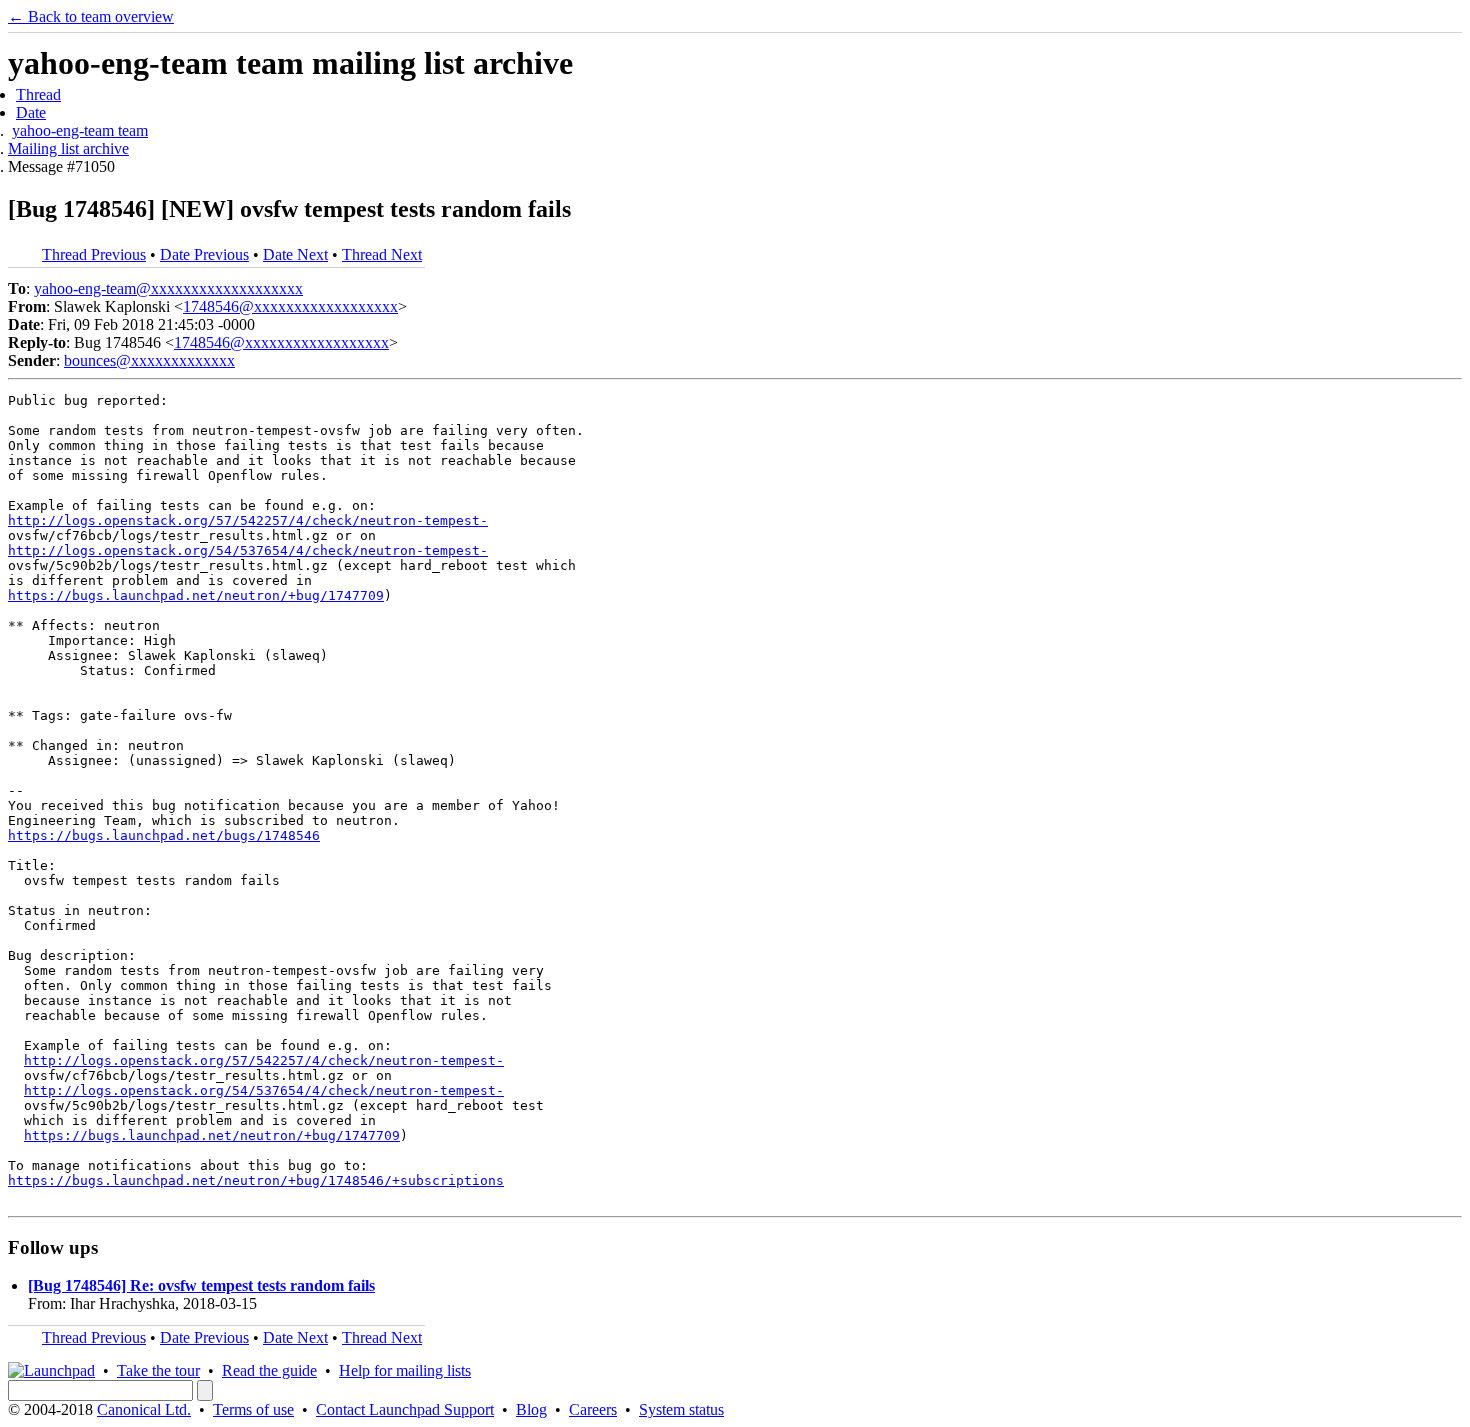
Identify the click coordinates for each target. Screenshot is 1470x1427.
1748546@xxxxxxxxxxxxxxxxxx (290, 306)
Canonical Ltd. (144, 1409)
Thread (38, 94)
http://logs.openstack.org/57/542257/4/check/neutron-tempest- (248, 520)
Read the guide (269, 1370)
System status (681, 1409)
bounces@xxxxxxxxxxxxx (149, 360)
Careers (593, 1409)
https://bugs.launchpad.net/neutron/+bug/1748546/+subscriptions (256, 1180)
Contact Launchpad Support (405, 1409)
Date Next (295, 254)
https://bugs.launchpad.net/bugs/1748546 (164, 835)
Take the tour (158, 1370)
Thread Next (382, 254)
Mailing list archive (68, 148)
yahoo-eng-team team (80, 130)
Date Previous (204, 254)
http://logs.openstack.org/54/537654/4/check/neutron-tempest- (248, 550)
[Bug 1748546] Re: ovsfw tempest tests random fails (201, 1285)
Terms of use (253, 1409)
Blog (531, 1409)
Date (31, 112)
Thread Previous (94, 254)
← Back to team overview (91, 16)
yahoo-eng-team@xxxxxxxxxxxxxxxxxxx (168, 288)
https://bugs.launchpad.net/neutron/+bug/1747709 (196, 595)
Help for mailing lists (405, 1370)
